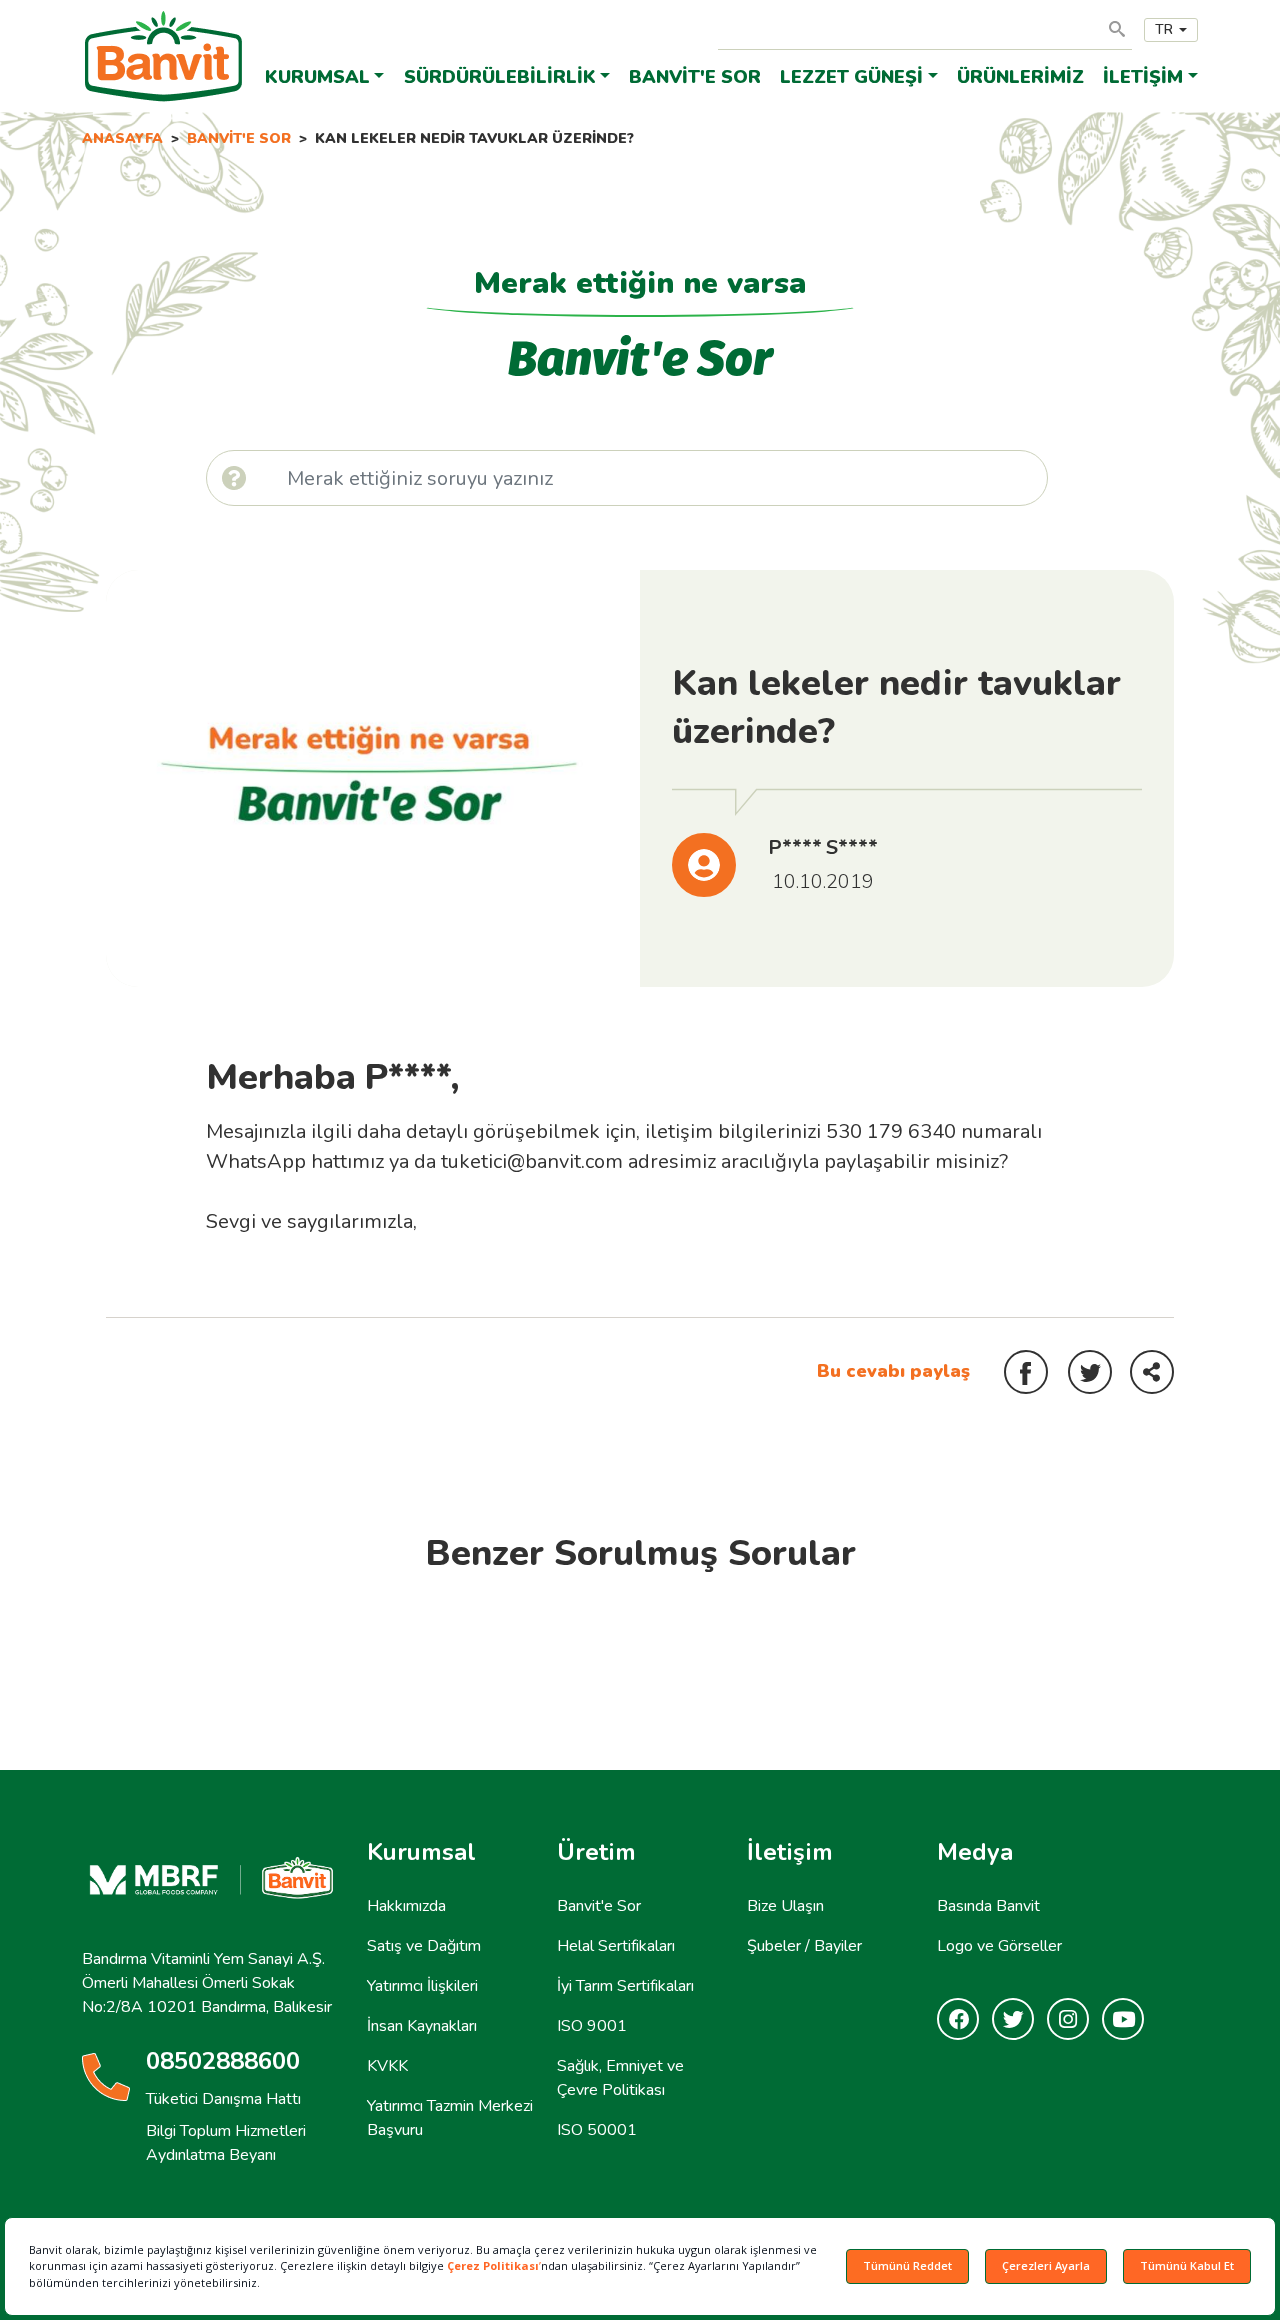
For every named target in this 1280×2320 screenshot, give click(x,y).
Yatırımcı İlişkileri (422, 1986)
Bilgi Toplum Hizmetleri (226, 2131)
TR (1164, 29)
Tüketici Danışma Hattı (223, 2099)
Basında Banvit (988, 1906)
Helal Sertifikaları (616, 1946)
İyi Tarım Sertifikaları (625, 1986)
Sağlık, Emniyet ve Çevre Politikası (620, 2078)
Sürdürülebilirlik (500, 77)
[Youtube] (1123, 2020)
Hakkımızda (406, 1906)
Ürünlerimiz (1020, 77)
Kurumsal (317, 77)
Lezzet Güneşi (851, 77)
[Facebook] (958, 2020)
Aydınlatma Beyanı (211, 2155)
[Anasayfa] (163, 26)
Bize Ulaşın (785, 1906)
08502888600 (223, 2061)
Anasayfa (122, 138)
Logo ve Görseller (999, 1946)
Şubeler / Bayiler (804, 1946)
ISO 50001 (597, 2130)
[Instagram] (1068, 2020)
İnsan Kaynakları (422, 2026)
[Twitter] (1013, 2020)
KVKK (387, 2066)
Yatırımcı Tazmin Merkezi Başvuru (450, 2118)
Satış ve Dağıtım (424, 1946)
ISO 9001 (592, 2026)
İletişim (1143, 77)
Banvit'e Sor (695, 77)
